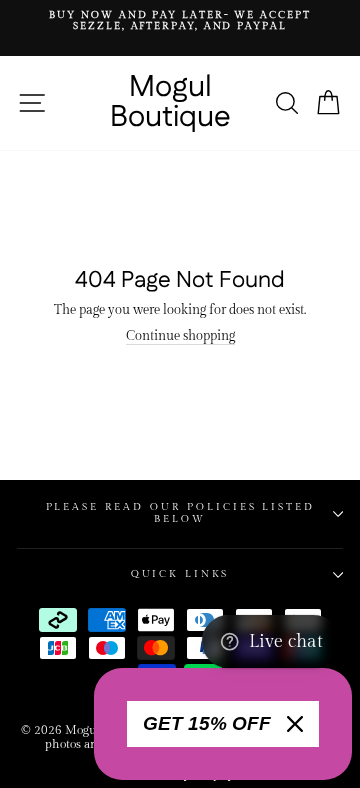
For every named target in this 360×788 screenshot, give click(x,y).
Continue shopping (180, 336)
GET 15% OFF (207, 723)
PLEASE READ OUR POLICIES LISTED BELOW (180, 512)
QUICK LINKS (180, 574)
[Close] (295, 724)
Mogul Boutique (170, 103)
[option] (180, 21)
